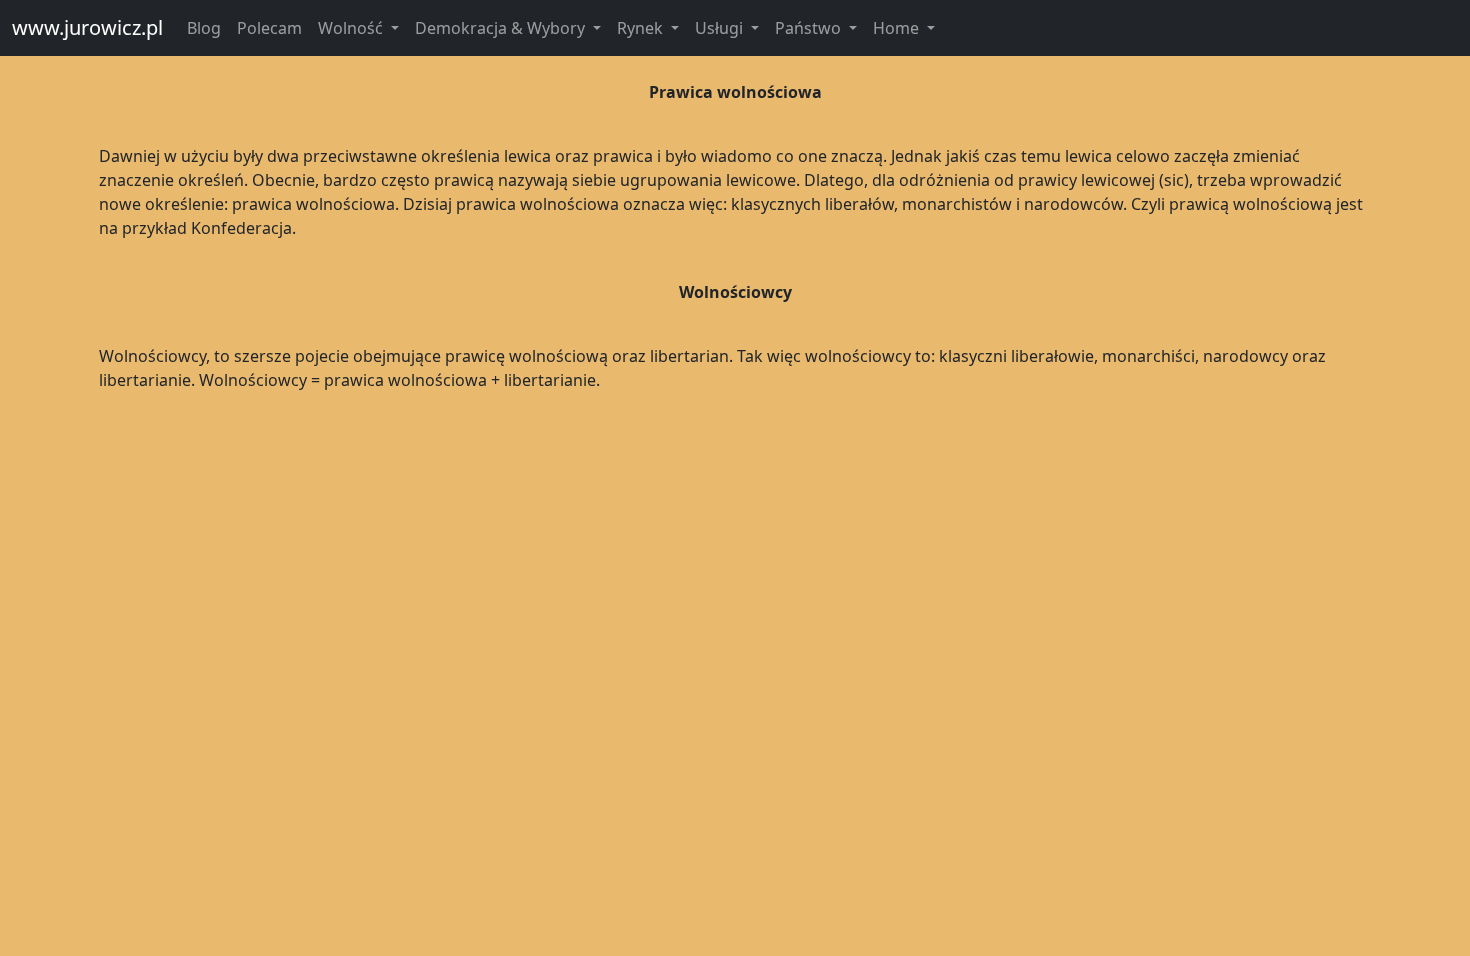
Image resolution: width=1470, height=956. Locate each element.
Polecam (269, 28)
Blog (204, 28)
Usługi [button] (721, 28)
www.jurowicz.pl (87, 27)
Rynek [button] (642, 28)
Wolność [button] (352, 28)
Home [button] (898, 28)
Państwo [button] (810, 28)
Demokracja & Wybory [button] (502, 28)
